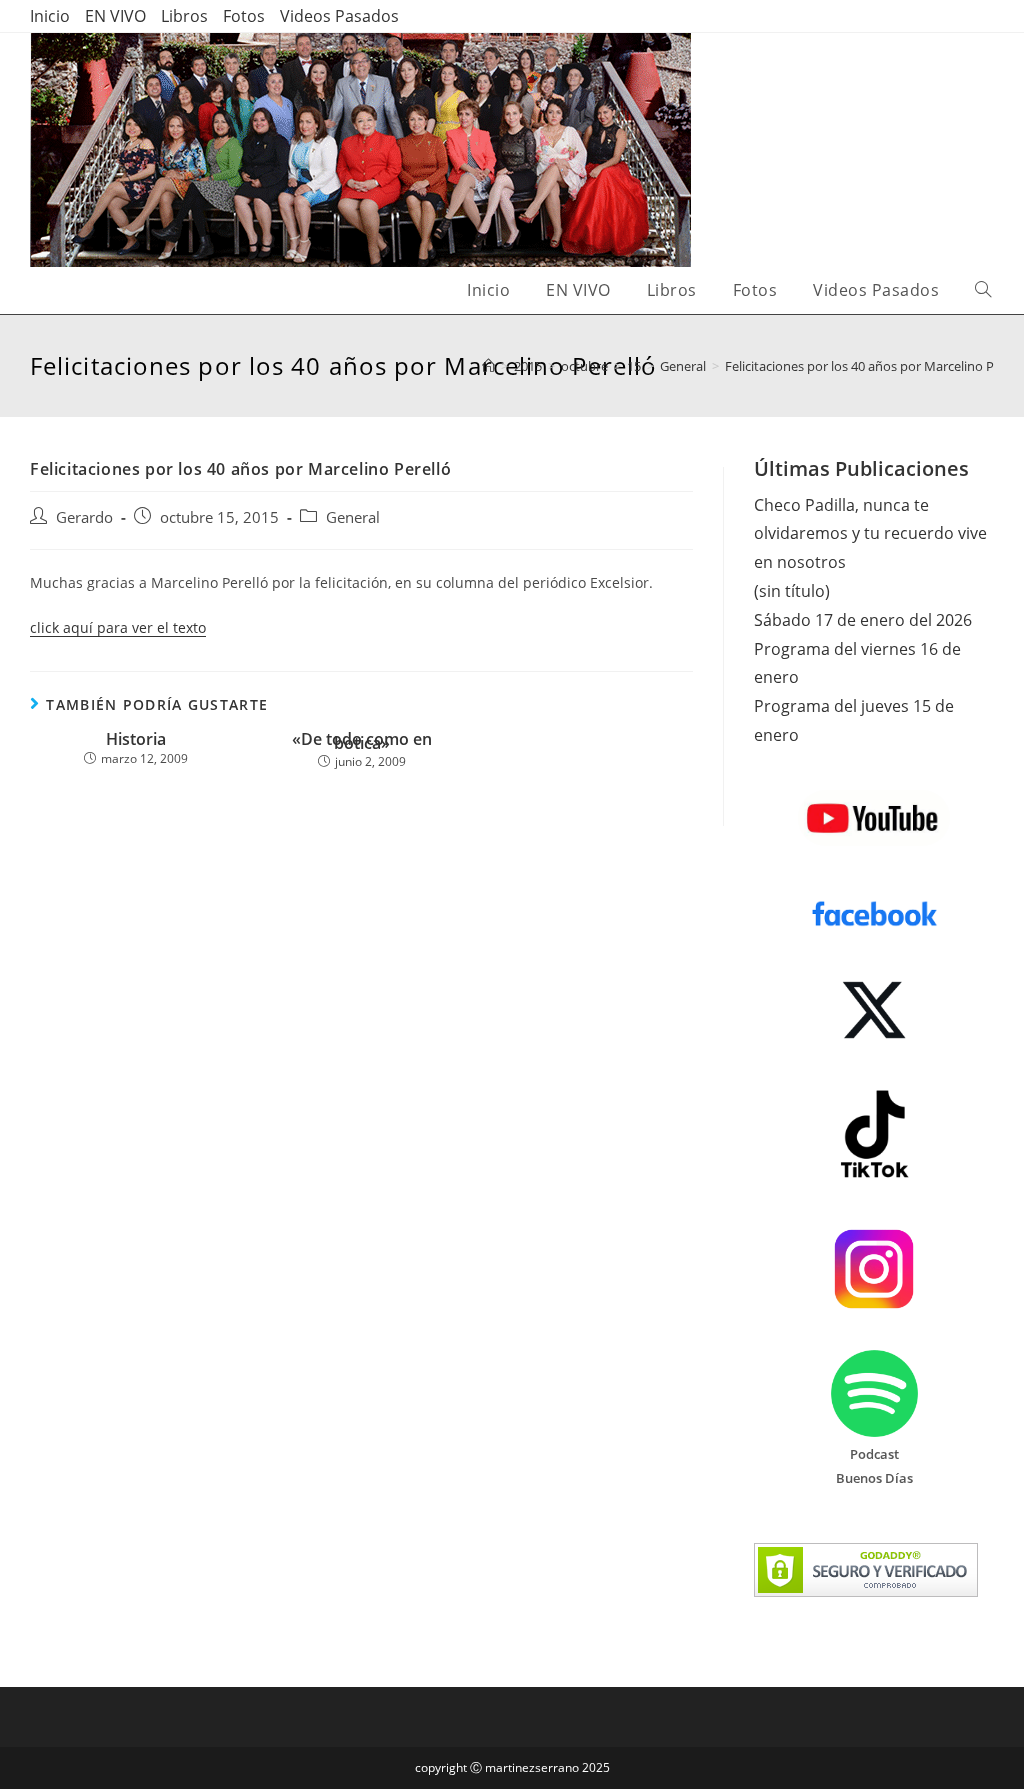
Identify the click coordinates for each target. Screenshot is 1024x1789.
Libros (184, 16)
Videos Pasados (339, 16)
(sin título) (792, 591)
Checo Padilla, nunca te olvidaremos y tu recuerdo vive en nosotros (870, 534)
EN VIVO (115, 16)
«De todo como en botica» (362, 741)
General (353, 517)
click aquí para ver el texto (118, 627)
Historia (136, 739)
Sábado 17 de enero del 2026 (863, 620)
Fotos (244, 16)
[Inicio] (488, 366)
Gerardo (84, 517)
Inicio (50, 16)
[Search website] (983, 290)
